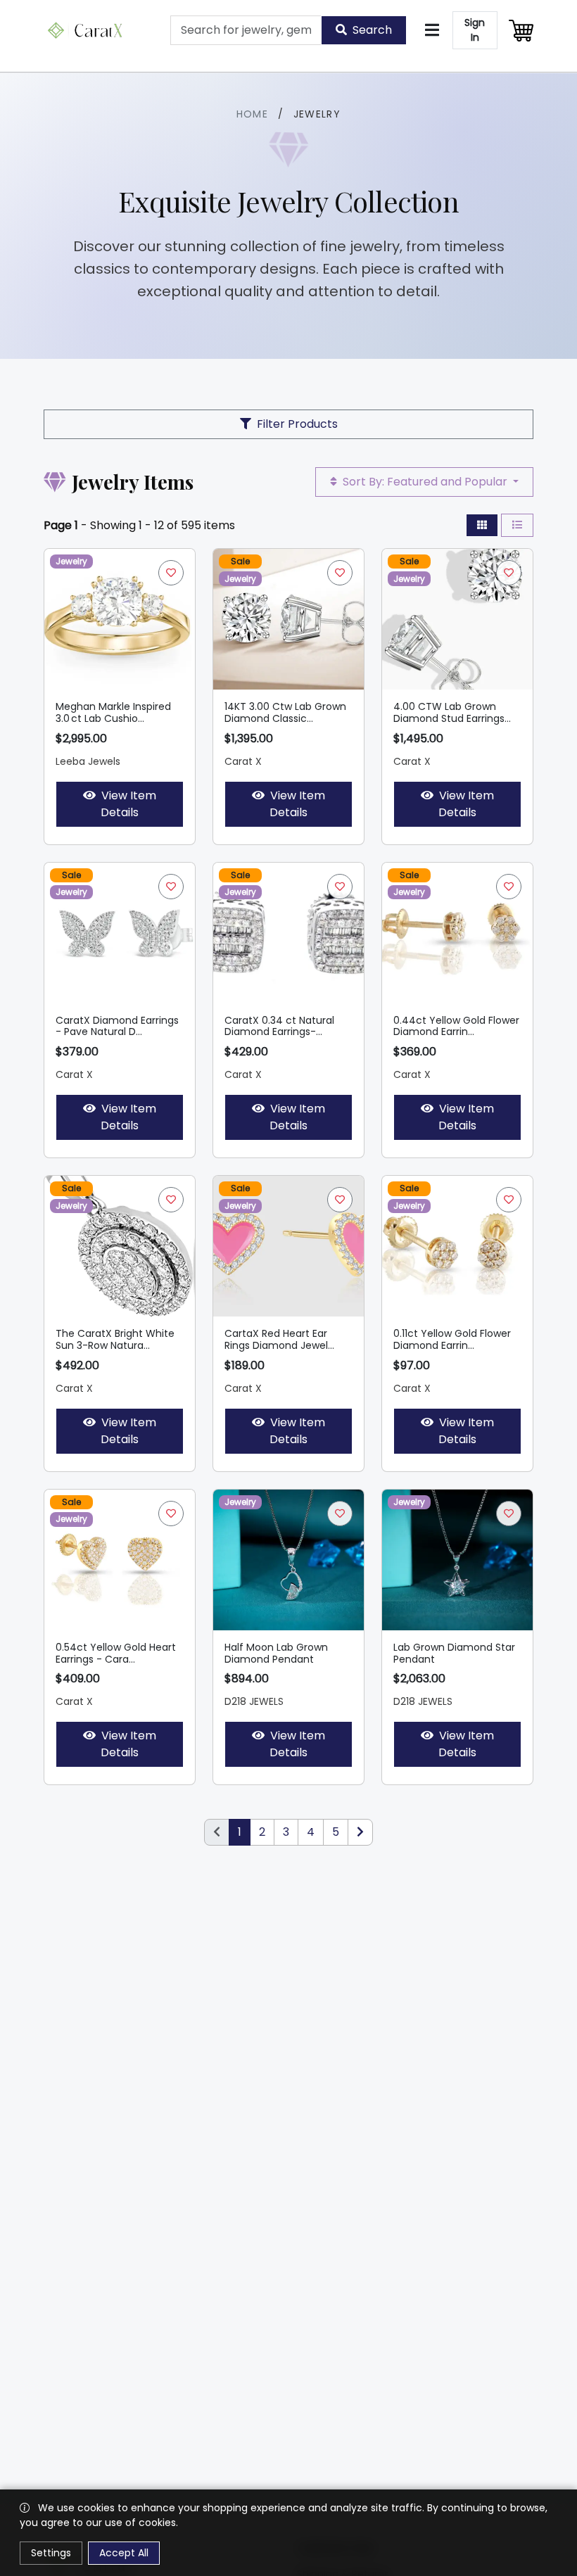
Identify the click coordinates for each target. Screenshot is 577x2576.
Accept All (124, 2553)
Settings (51, 2553)
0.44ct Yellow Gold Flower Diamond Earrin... (456, 1026)
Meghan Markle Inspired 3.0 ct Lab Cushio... (113, 712)
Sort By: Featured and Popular (425, 482)
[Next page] (360, 1832)
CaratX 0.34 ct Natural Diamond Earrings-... (279, 1026)
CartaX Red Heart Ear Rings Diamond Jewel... (279, 1339)
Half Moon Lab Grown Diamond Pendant (276, 1653)
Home (253, 114)
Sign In (475, 30)
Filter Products (297, 424)
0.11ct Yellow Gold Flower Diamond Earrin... (452, 1339)
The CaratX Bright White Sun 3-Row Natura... (115, 1339)
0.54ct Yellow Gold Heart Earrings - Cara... (116, 1653)
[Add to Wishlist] (171, 573)
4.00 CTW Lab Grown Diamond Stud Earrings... (452, 712)
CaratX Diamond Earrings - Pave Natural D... (117, 1026)
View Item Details (128, 804)
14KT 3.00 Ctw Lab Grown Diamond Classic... (285, 712)
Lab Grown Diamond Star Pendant (454, 1653)
